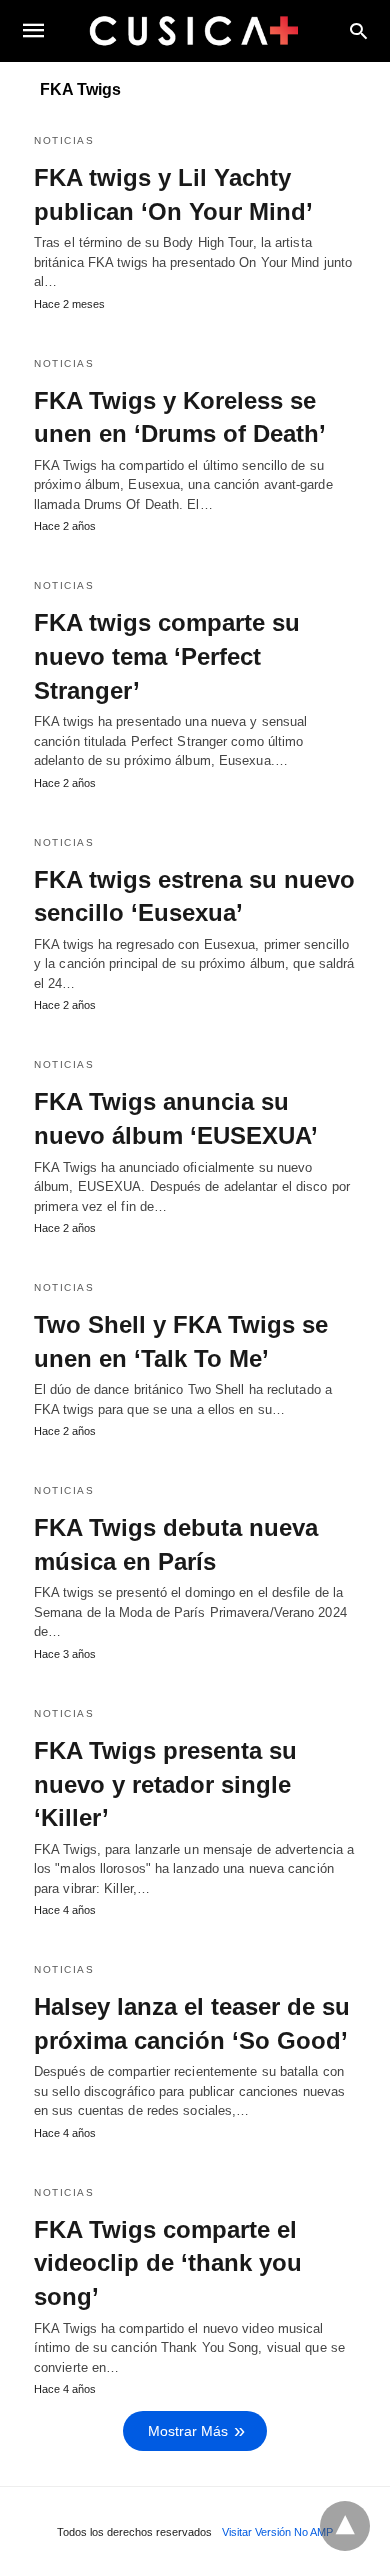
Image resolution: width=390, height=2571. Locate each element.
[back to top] (345, 2526)
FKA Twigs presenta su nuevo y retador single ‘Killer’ (165, 1784)
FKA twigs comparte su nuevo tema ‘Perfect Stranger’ (167, 656)
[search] (358, 30)
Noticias (64, 140)
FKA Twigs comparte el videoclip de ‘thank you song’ (168, 2263)
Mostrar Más (188, 2431)
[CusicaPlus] (194, 30)
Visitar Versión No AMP (277, 2532)
